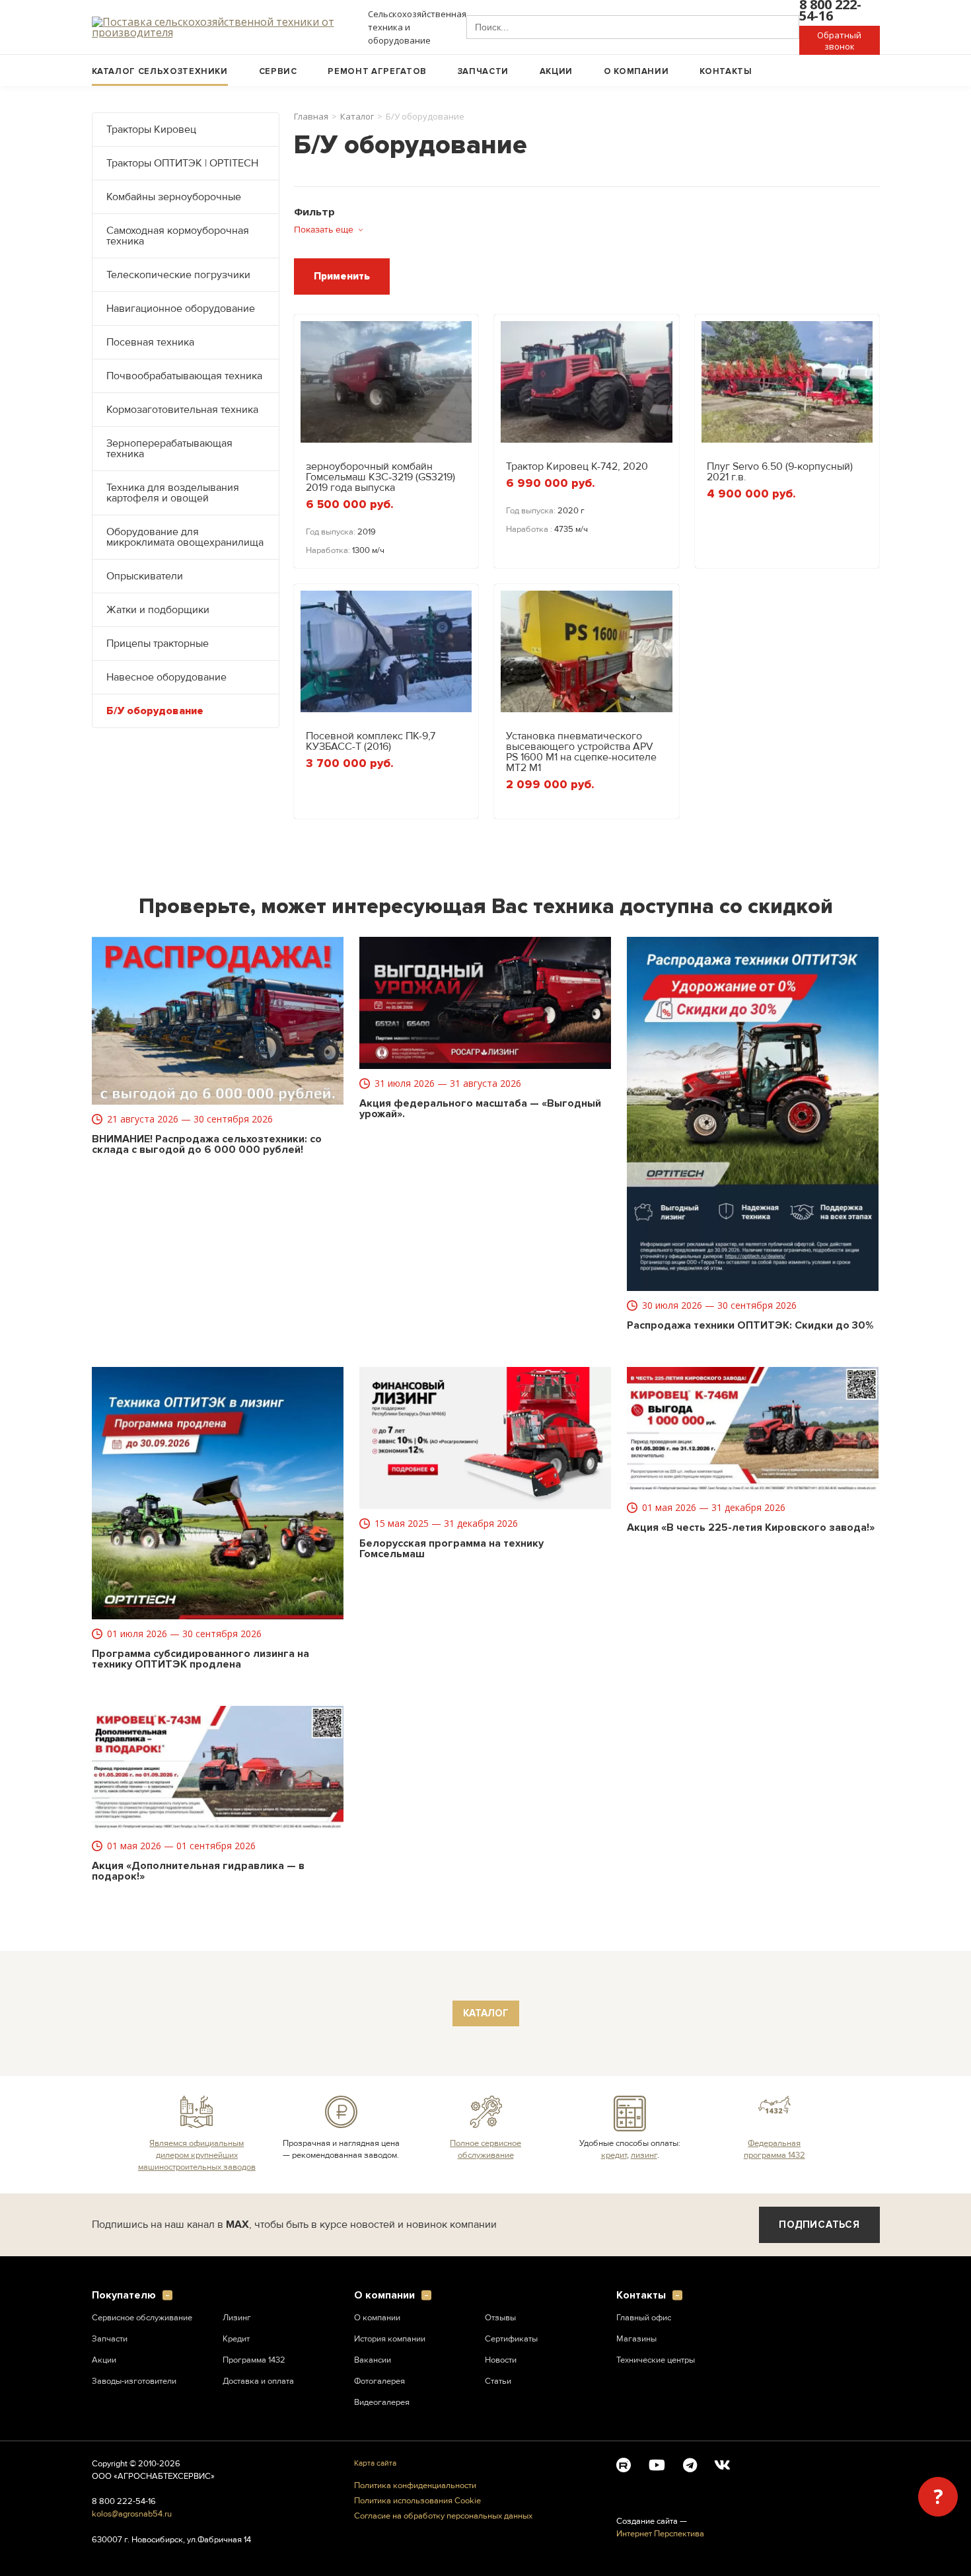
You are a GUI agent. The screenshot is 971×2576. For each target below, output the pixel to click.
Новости (501, 2360)
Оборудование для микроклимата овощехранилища (185, 537)
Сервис (278, 71)
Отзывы (500, 2318)
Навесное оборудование (166, 677)
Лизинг (237, 2318)
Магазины (636, 2339)
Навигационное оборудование (181, 309)
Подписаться (819, 2225)
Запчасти (483, 71)
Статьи (498, 2381)
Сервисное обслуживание (142, 2318)
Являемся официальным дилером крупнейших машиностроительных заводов (197, 2155)
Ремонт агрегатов (377, 71)
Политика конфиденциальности (415, 2486)
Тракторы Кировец (151, 129)
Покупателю (124, 2296)
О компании (636, 71)
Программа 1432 (254, 2360)
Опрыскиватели (145, 576)
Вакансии (373, 2360)
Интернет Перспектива (660, 2534)
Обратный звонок (839, 41)
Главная (311, 117)
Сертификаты (511, 2339)
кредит (614, 2155)
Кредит (236, 2339)
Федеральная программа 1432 (774, 2149)
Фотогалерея (379, 2381)
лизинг (644, 2155)
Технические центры (656, 2360)
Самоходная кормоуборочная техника (178, 236)
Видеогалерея (382, 2402)
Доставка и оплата (258, 2381)
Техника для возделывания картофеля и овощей (173, 493)
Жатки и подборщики (158, 610)
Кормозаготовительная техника (182, 410)
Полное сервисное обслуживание (485, 2149)
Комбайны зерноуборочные (174, 197)
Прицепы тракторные (158, 644)
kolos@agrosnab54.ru (132, 2514)
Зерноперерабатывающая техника (169, 449)
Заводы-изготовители (134, 2381)
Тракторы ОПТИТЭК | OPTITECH (182, 163)
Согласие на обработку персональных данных (443, 2516)
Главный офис (644, 2318)
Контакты (726, 71)
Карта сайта (375, 2463)
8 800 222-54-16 (124, 2501)
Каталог (357, 117)
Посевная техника (150, 342)
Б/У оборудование (155, 711)
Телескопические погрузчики (178, 275)
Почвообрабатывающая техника (184, 376)
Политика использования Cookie (417, 2501)
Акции (556, 71)
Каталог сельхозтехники (160, 71)
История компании (390, 2339)
